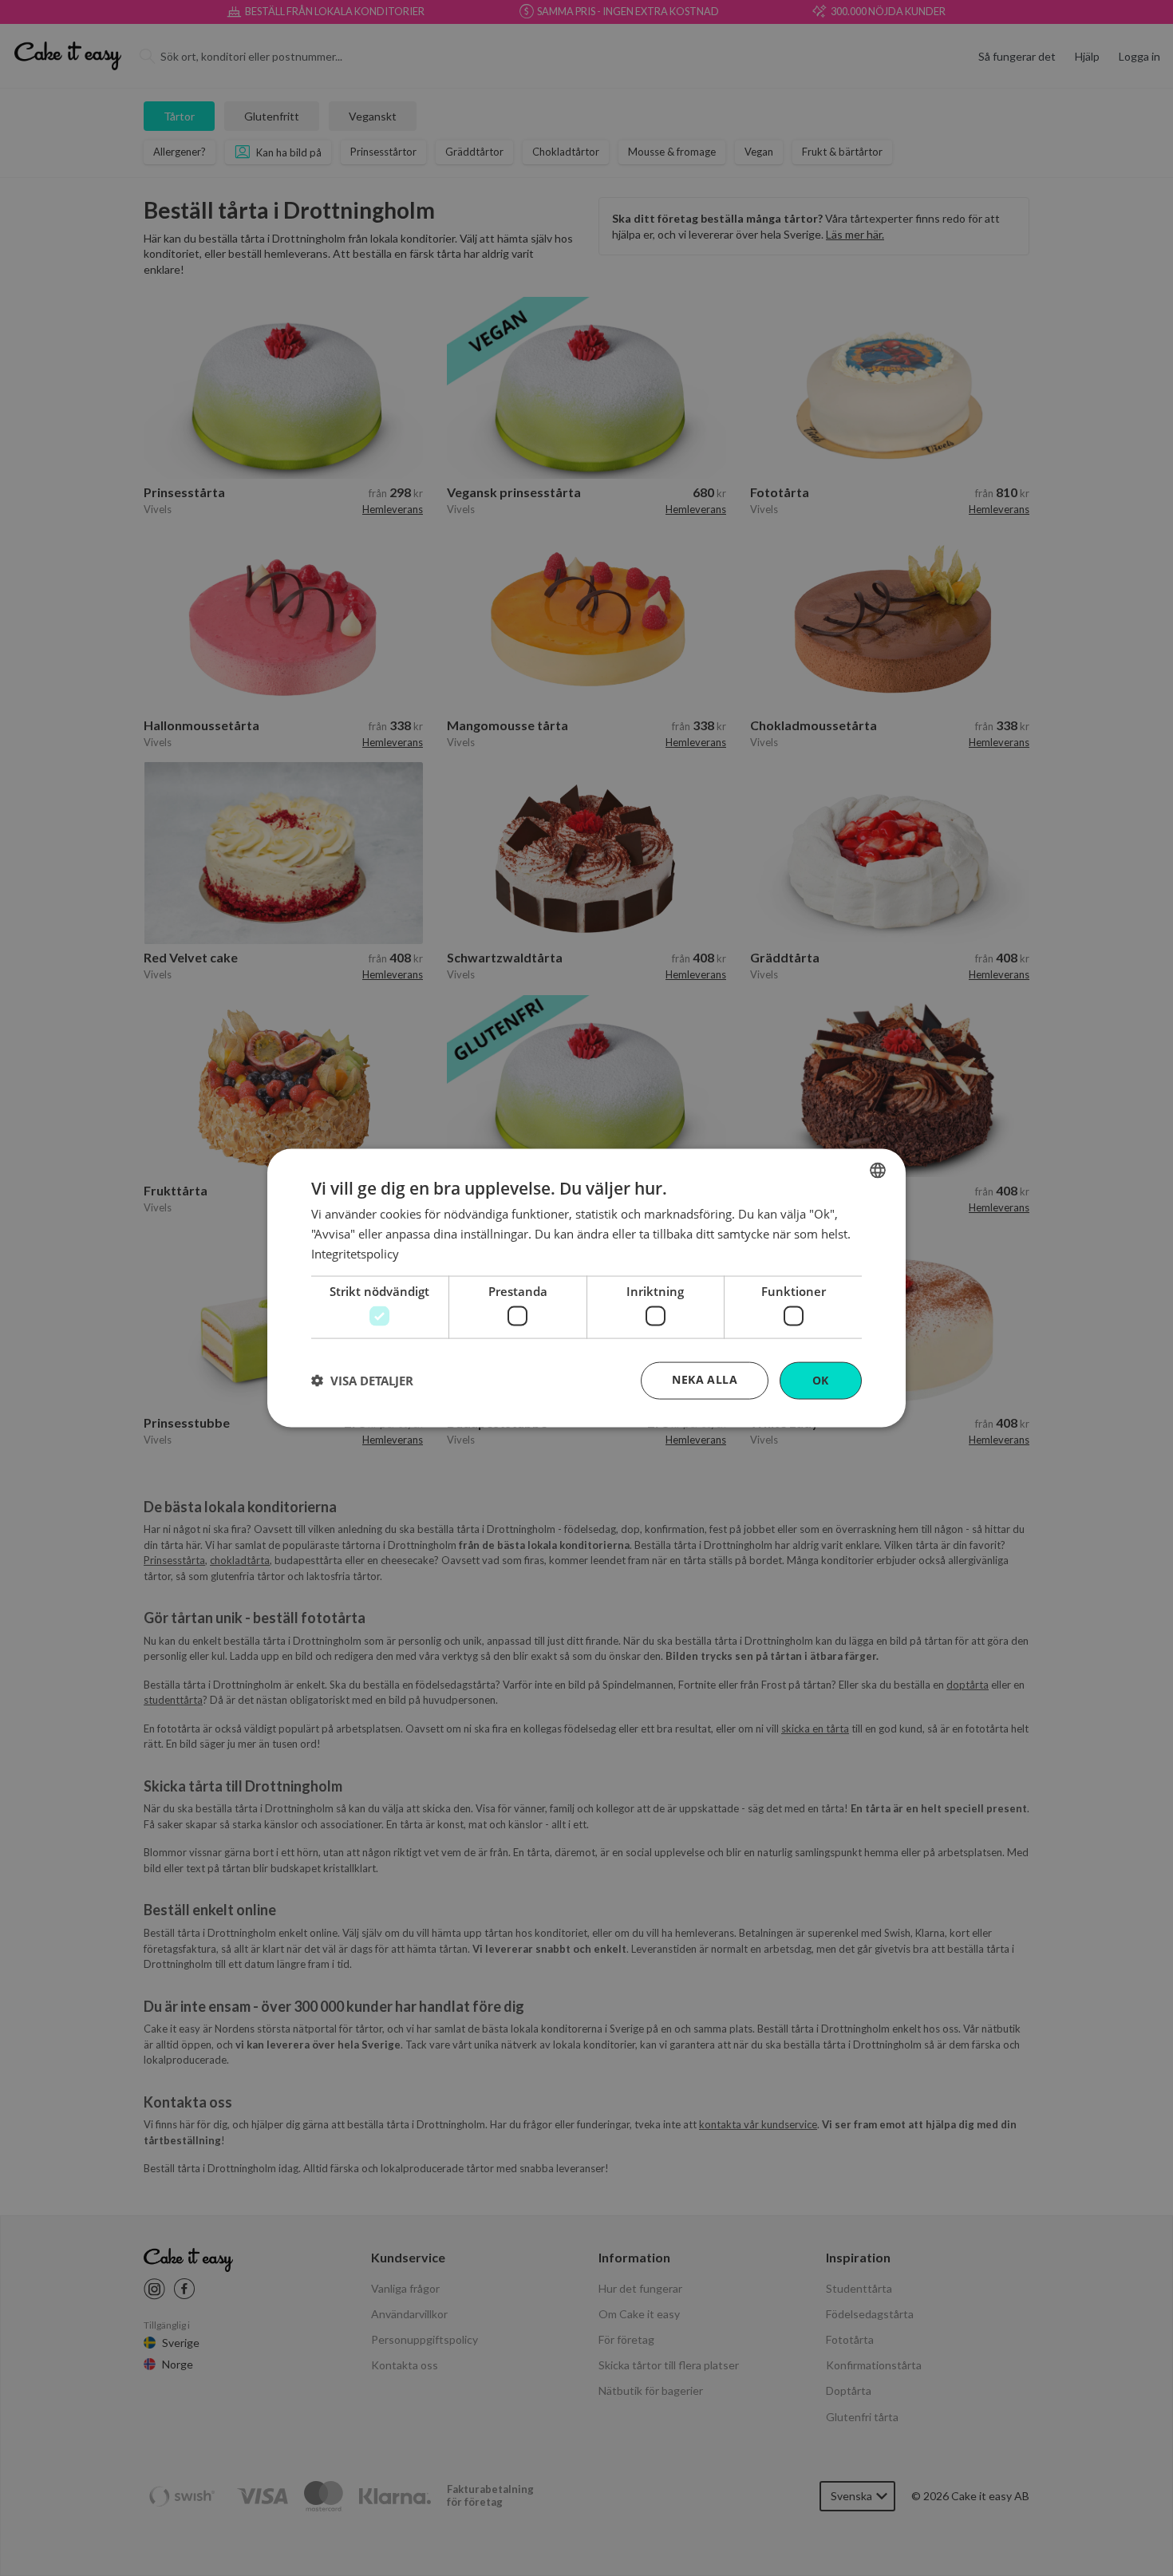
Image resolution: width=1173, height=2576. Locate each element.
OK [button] (821, 1380)
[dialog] (586, 1288)
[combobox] (878, 1171)
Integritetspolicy (355, 1253)
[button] (362, 1381)
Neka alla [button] (705, 1379)
